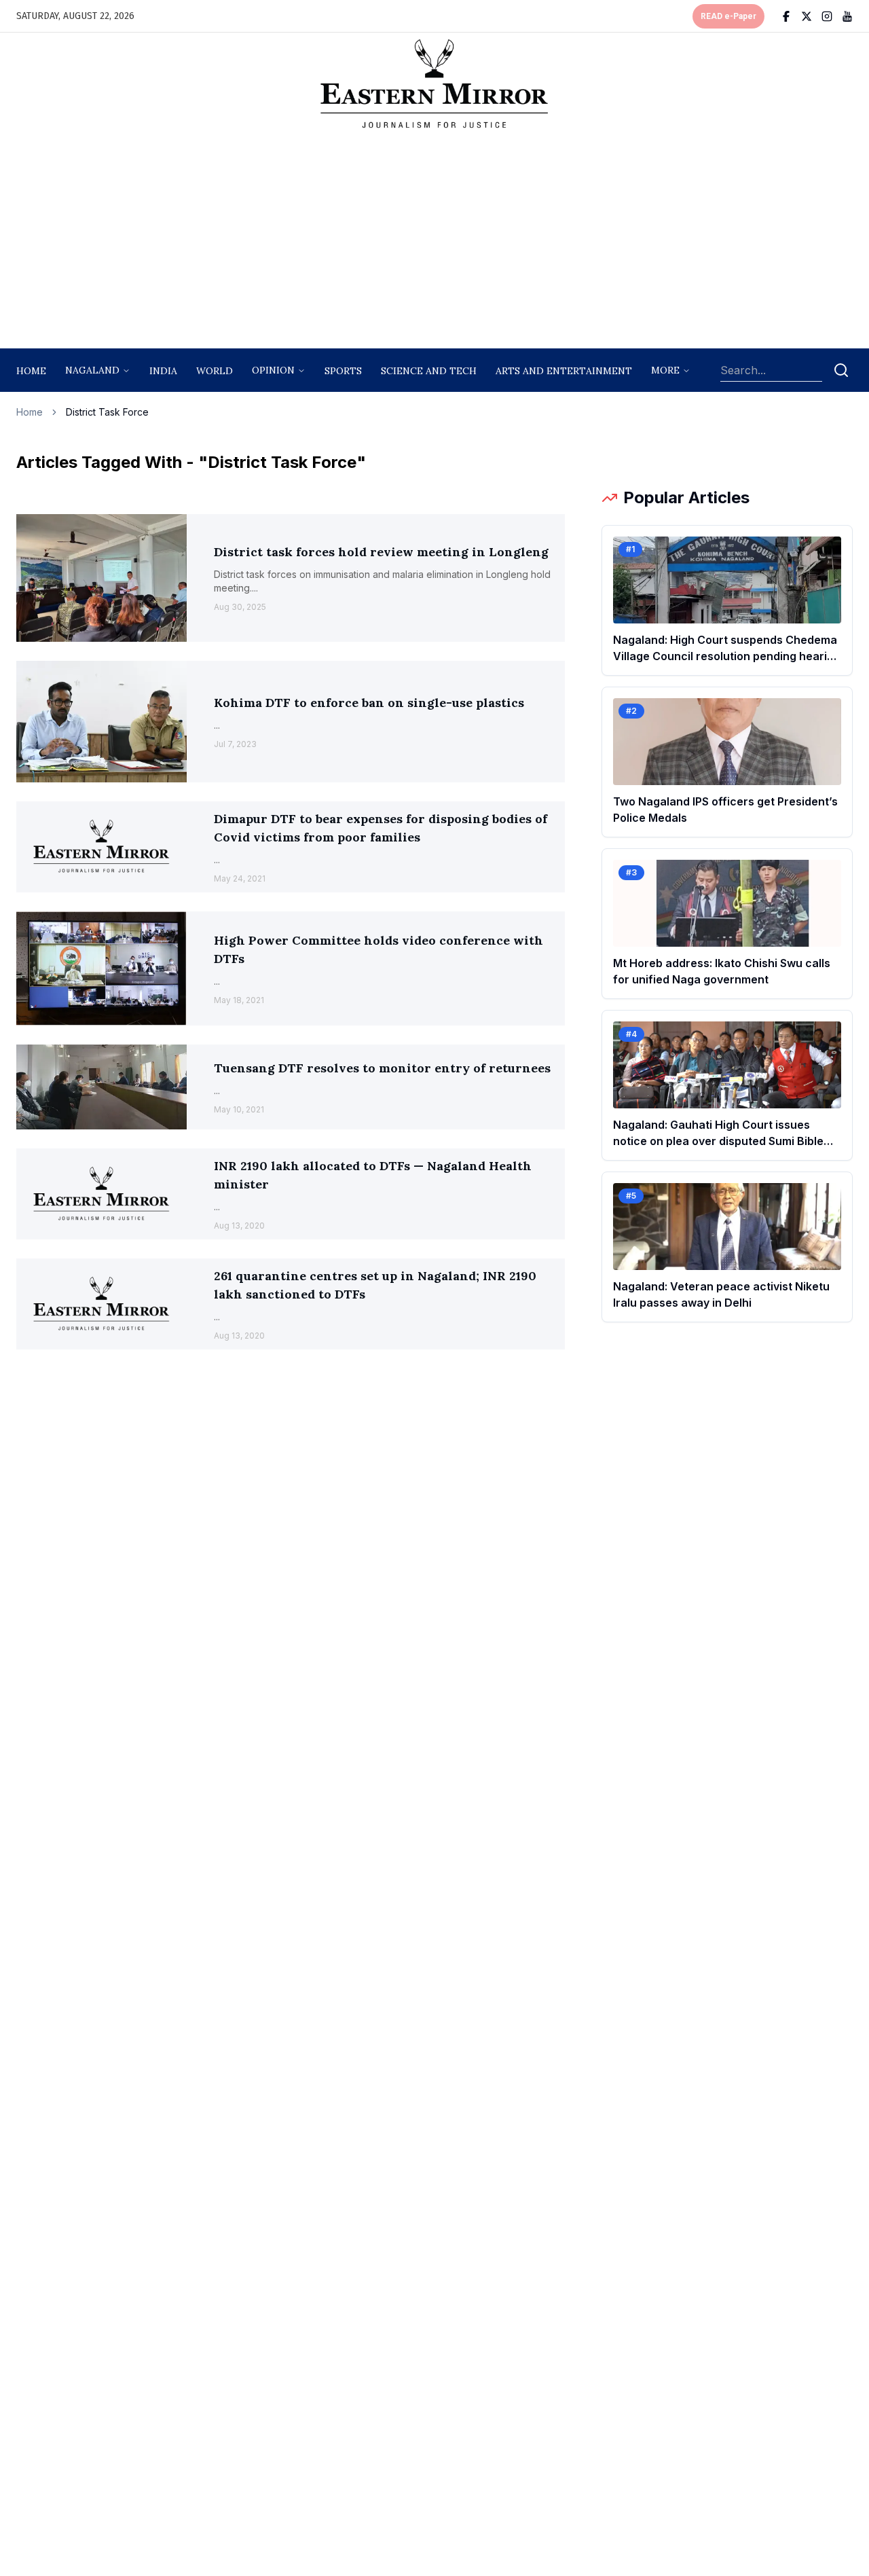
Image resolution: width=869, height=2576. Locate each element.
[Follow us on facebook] (786, 16)
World (215, 371)
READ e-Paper (728, 16)
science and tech (429, 371)
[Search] (841, 370)
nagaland (92, 370)
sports (343, 371)
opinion (273, 370)
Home (31, 371)
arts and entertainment (564, 371)
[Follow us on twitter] (807, 16)
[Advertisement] (434, 242)
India (163, 371)
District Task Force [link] (107, 412)
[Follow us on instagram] (827, 16)
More (665, 370)
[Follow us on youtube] (847, 16)
